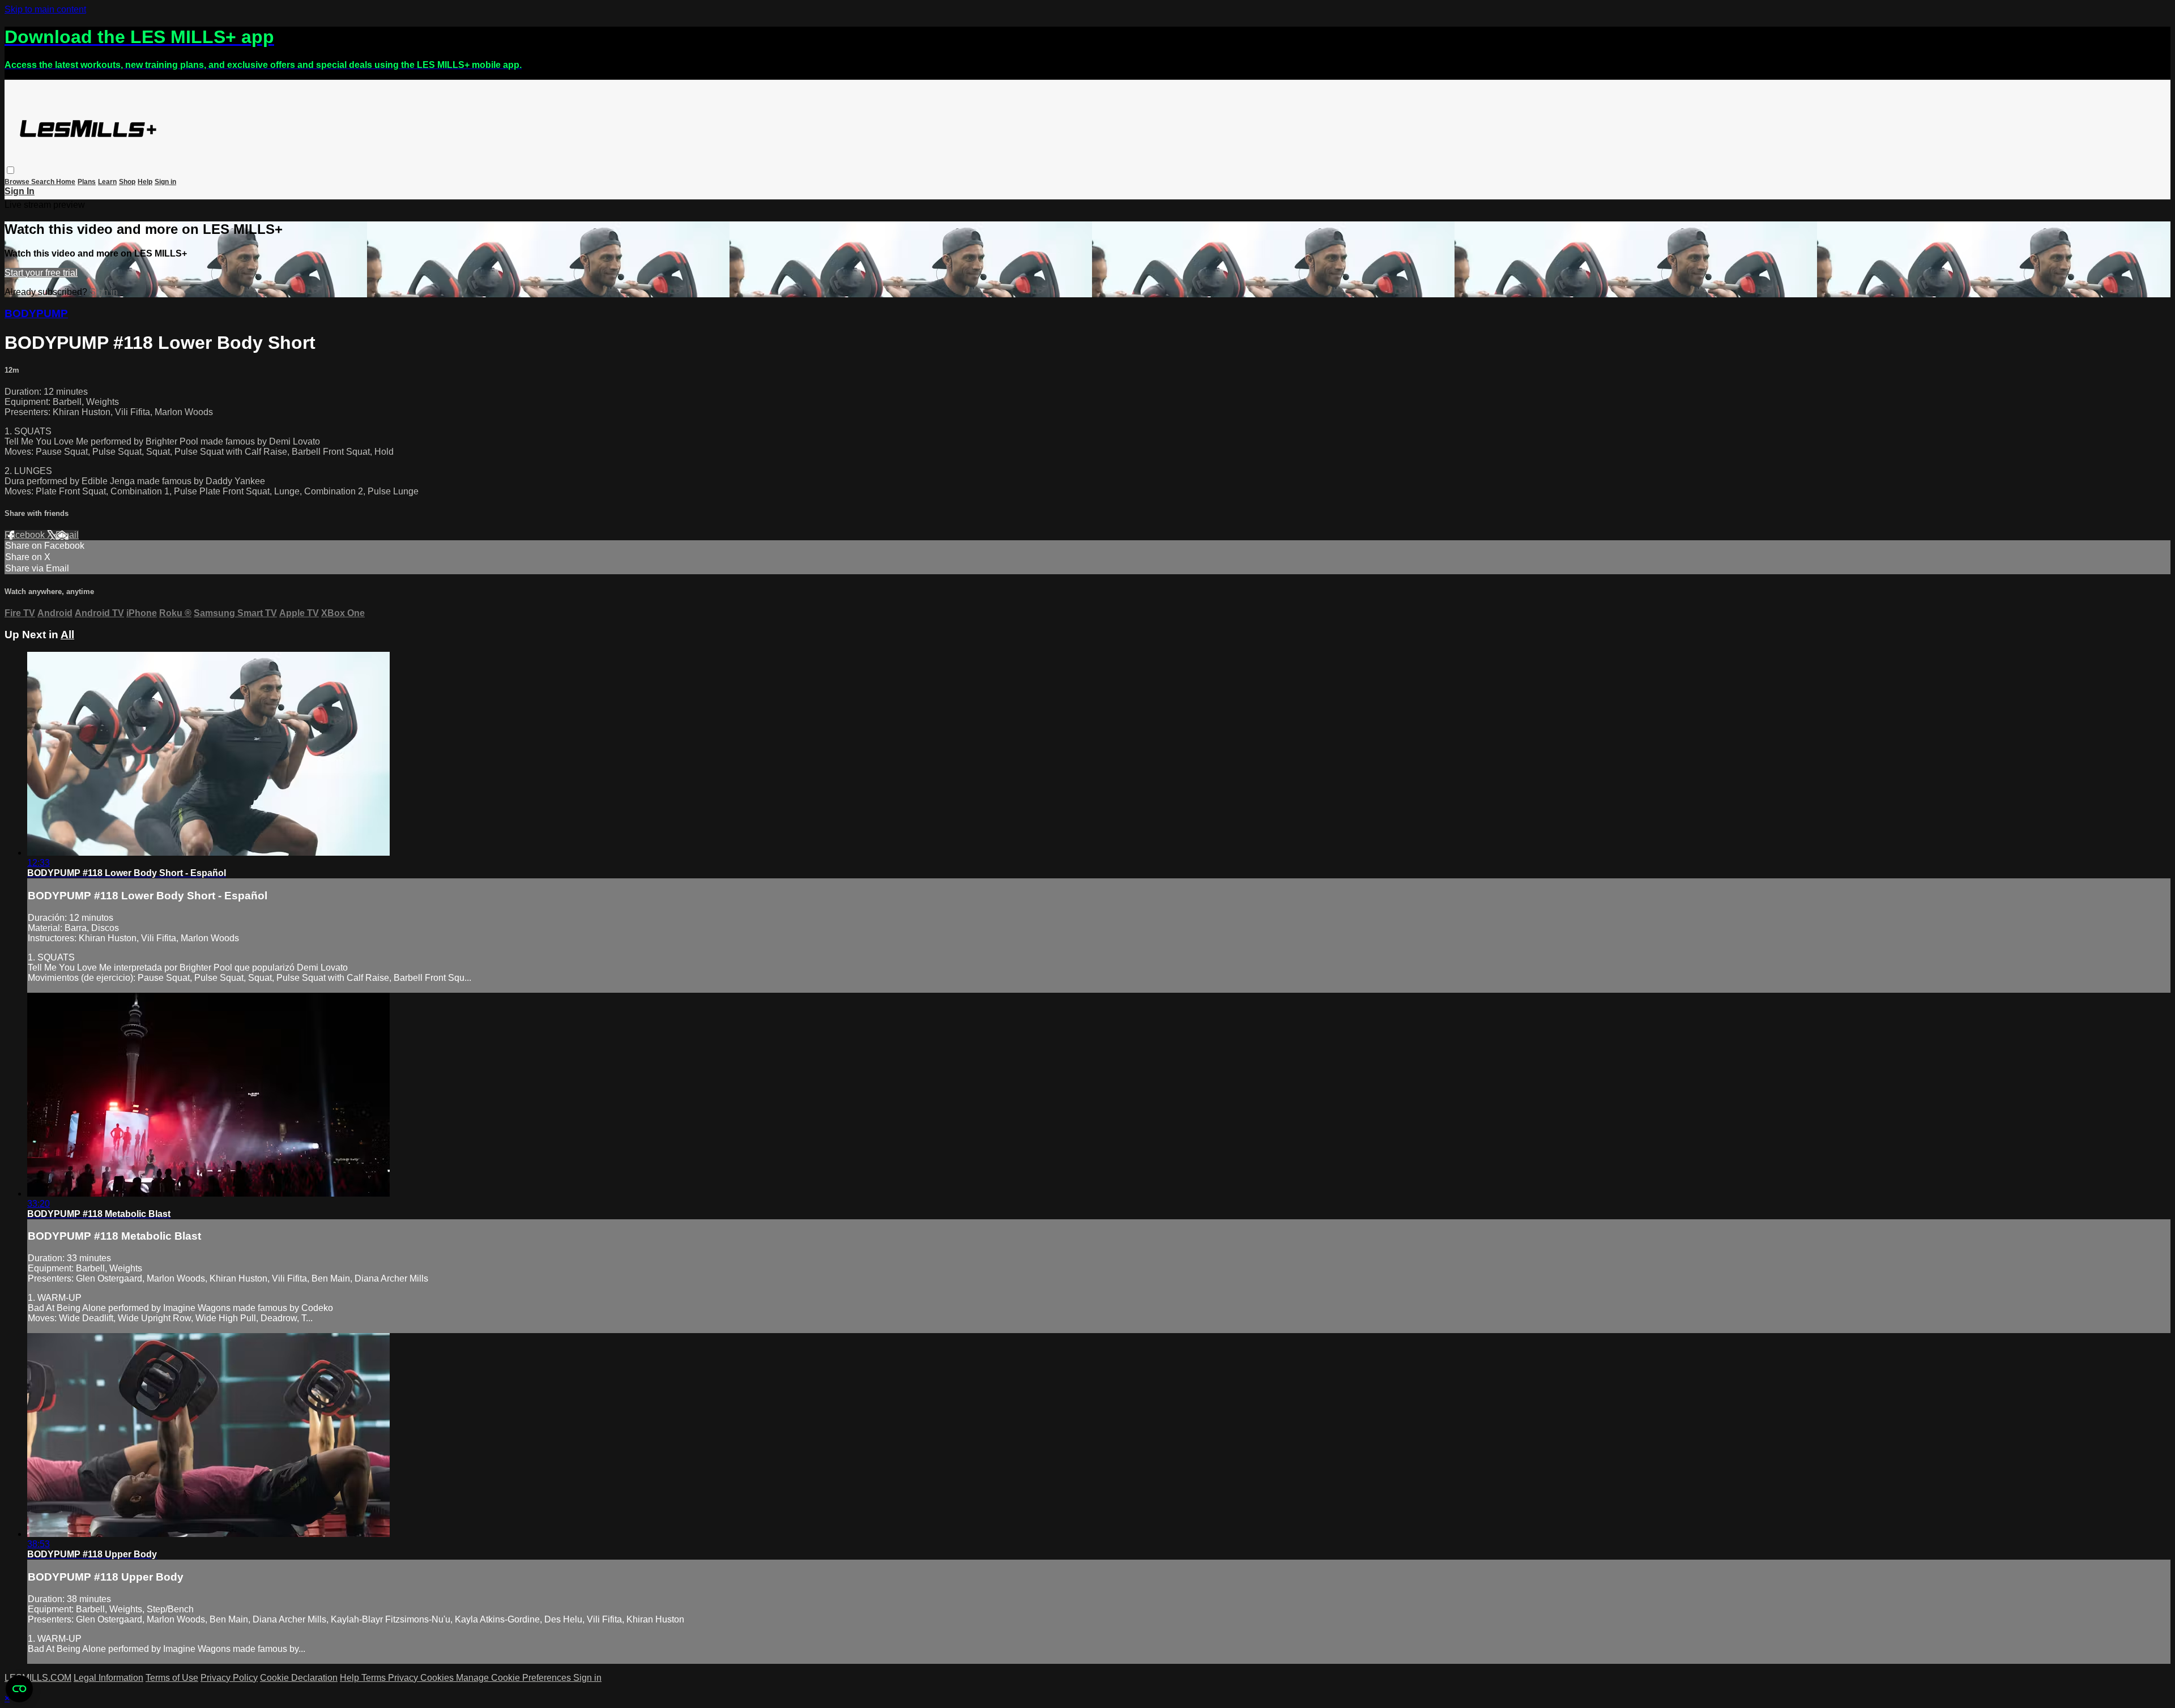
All (67, 635)
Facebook (26, 535)
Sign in (165, 182)
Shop (127, 182)
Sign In (20, 191)
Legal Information (108, 1678)
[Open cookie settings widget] (19, 1689)
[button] (10, 170)
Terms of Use (172, 1678)
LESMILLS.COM (38, 1678)
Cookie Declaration (299, 1678)
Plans (87, 182)
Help (145, 182)
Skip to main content (45, 9)
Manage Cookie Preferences (515, 1678)
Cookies (438, 1678)
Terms (375, 1678)
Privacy (404, 1678)
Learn (107, 182)
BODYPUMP (36, 313)
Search (44, 182)
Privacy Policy (229, 1678)
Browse (18, 182)
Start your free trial (41, 273)
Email (67, 535)
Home (66, 182)
